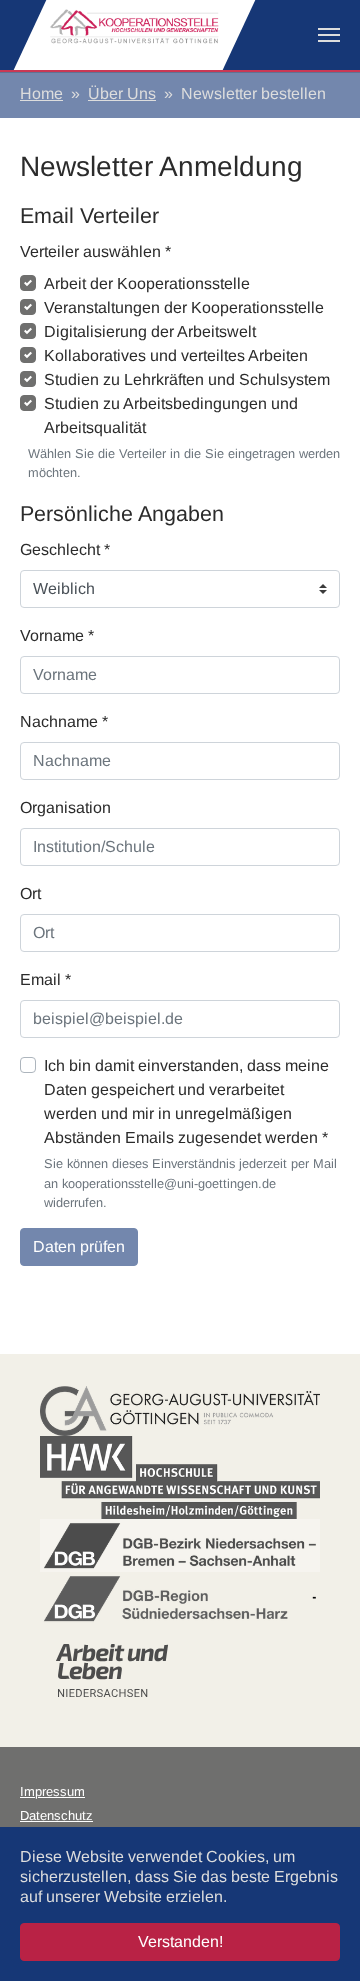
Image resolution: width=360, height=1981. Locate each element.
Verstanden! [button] (180, 1941)
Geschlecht (65, 549)
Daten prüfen (79, 1246)
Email (45, 979)
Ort (30, 893)
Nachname (64, 721)
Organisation (65, 807)
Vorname (57, 635)
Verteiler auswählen (95, 251)
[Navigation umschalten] (329, 35)
